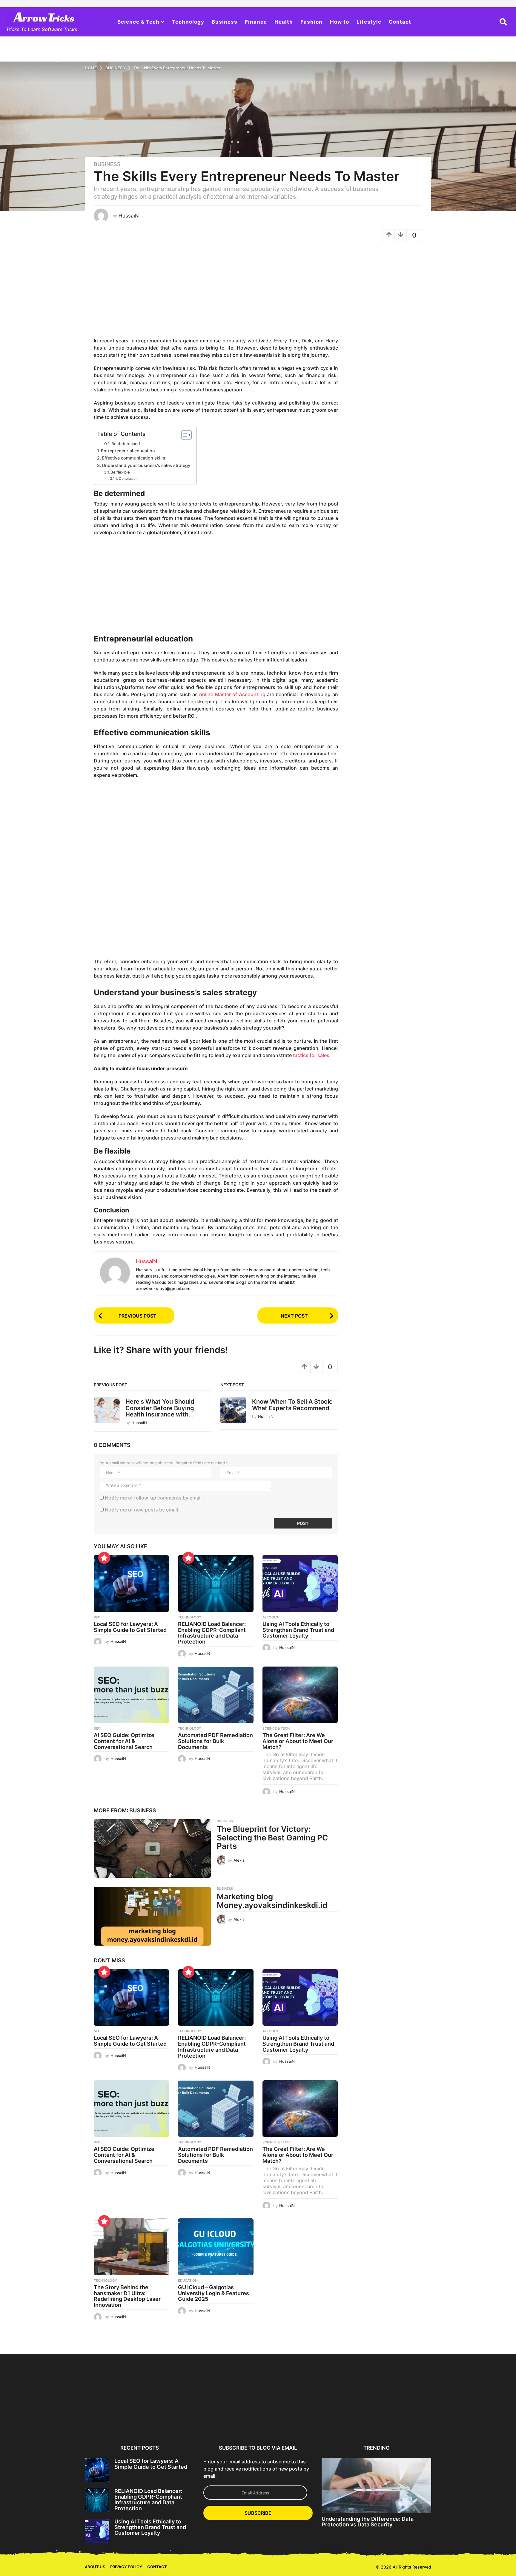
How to (340, 22)
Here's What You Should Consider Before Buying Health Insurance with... (160, 1408)
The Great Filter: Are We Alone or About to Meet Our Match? (298, 1741)
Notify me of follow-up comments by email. (154, 1498)
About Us (95, 2567)
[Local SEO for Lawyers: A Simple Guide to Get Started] (131, 1583)
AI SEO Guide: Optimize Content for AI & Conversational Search (124, 1741)
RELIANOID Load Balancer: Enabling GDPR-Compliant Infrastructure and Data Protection (212, 1633)
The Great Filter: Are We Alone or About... (403, 2419)
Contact (400, 22)
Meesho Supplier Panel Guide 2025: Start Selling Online (56, 2421)
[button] (503, 22)
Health (284, 22)
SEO (97, 1617)
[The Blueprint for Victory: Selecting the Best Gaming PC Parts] (152, 1848)
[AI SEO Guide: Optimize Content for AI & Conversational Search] (131, 1695)
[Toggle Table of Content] (183, 435)
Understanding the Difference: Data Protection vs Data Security (368, 2522)
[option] (114, 2398)
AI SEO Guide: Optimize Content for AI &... (288, 2419)
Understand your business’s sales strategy (146, 465)
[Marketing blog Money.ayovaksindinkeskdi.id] (152, 1916)
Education (188, 2281)
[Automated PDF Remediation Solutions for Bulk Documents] (216, 1695)
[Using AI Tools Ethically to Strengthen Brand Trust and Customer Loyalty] (300, 1583)
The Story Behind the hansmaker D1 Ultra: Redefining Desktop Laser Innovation (127, 2296)
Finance (256, 22)
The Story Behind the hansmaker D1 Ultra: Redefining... (461, 2421)
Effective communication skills (133, 458)
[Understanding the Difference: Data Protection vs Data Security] (376, 2485)
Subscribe (258, 2513)
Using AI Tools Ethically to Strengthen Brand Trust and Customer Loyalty (298, 1630)
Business (225, 22)
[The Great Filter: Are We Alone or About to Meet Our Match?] (300, 1695)
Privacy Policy (126, 2567)
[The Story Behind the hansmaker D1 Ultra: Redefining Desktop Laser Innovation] (131, 2247)
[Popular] (104, 1558)
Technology (188, 22)
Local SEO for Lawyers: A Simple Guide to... (114, 2419)
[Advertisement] (216, 292)
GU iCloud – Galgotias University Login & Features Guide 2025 (214, 2293)
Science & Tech (138, 22)
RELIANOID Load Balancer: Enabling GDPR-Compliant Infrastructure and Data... (172, 2421)
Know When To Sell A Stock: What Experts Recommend (292, 1405)
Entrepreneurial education (128, 451)
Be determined (126, 444)
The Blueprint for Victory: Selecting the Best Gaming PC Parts (272, 1837)
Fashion (311, 22)
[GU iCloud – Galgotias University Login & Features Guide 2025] (216, 2247)
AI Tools (270, 1617)
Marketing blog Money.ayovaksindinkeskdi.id (272, 1901)
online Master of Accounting (232, 694)
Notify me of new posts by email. (142, 1510)
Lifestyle (369, 22)
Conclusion (129, 479)
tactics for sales (311, 1055)
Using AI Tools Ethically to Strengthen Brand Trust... (230, 2419)
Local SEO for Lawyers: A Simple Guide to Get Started (130, 1627)
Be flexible (120, 472)
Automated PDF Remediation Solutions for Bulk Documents (215, 1741)
